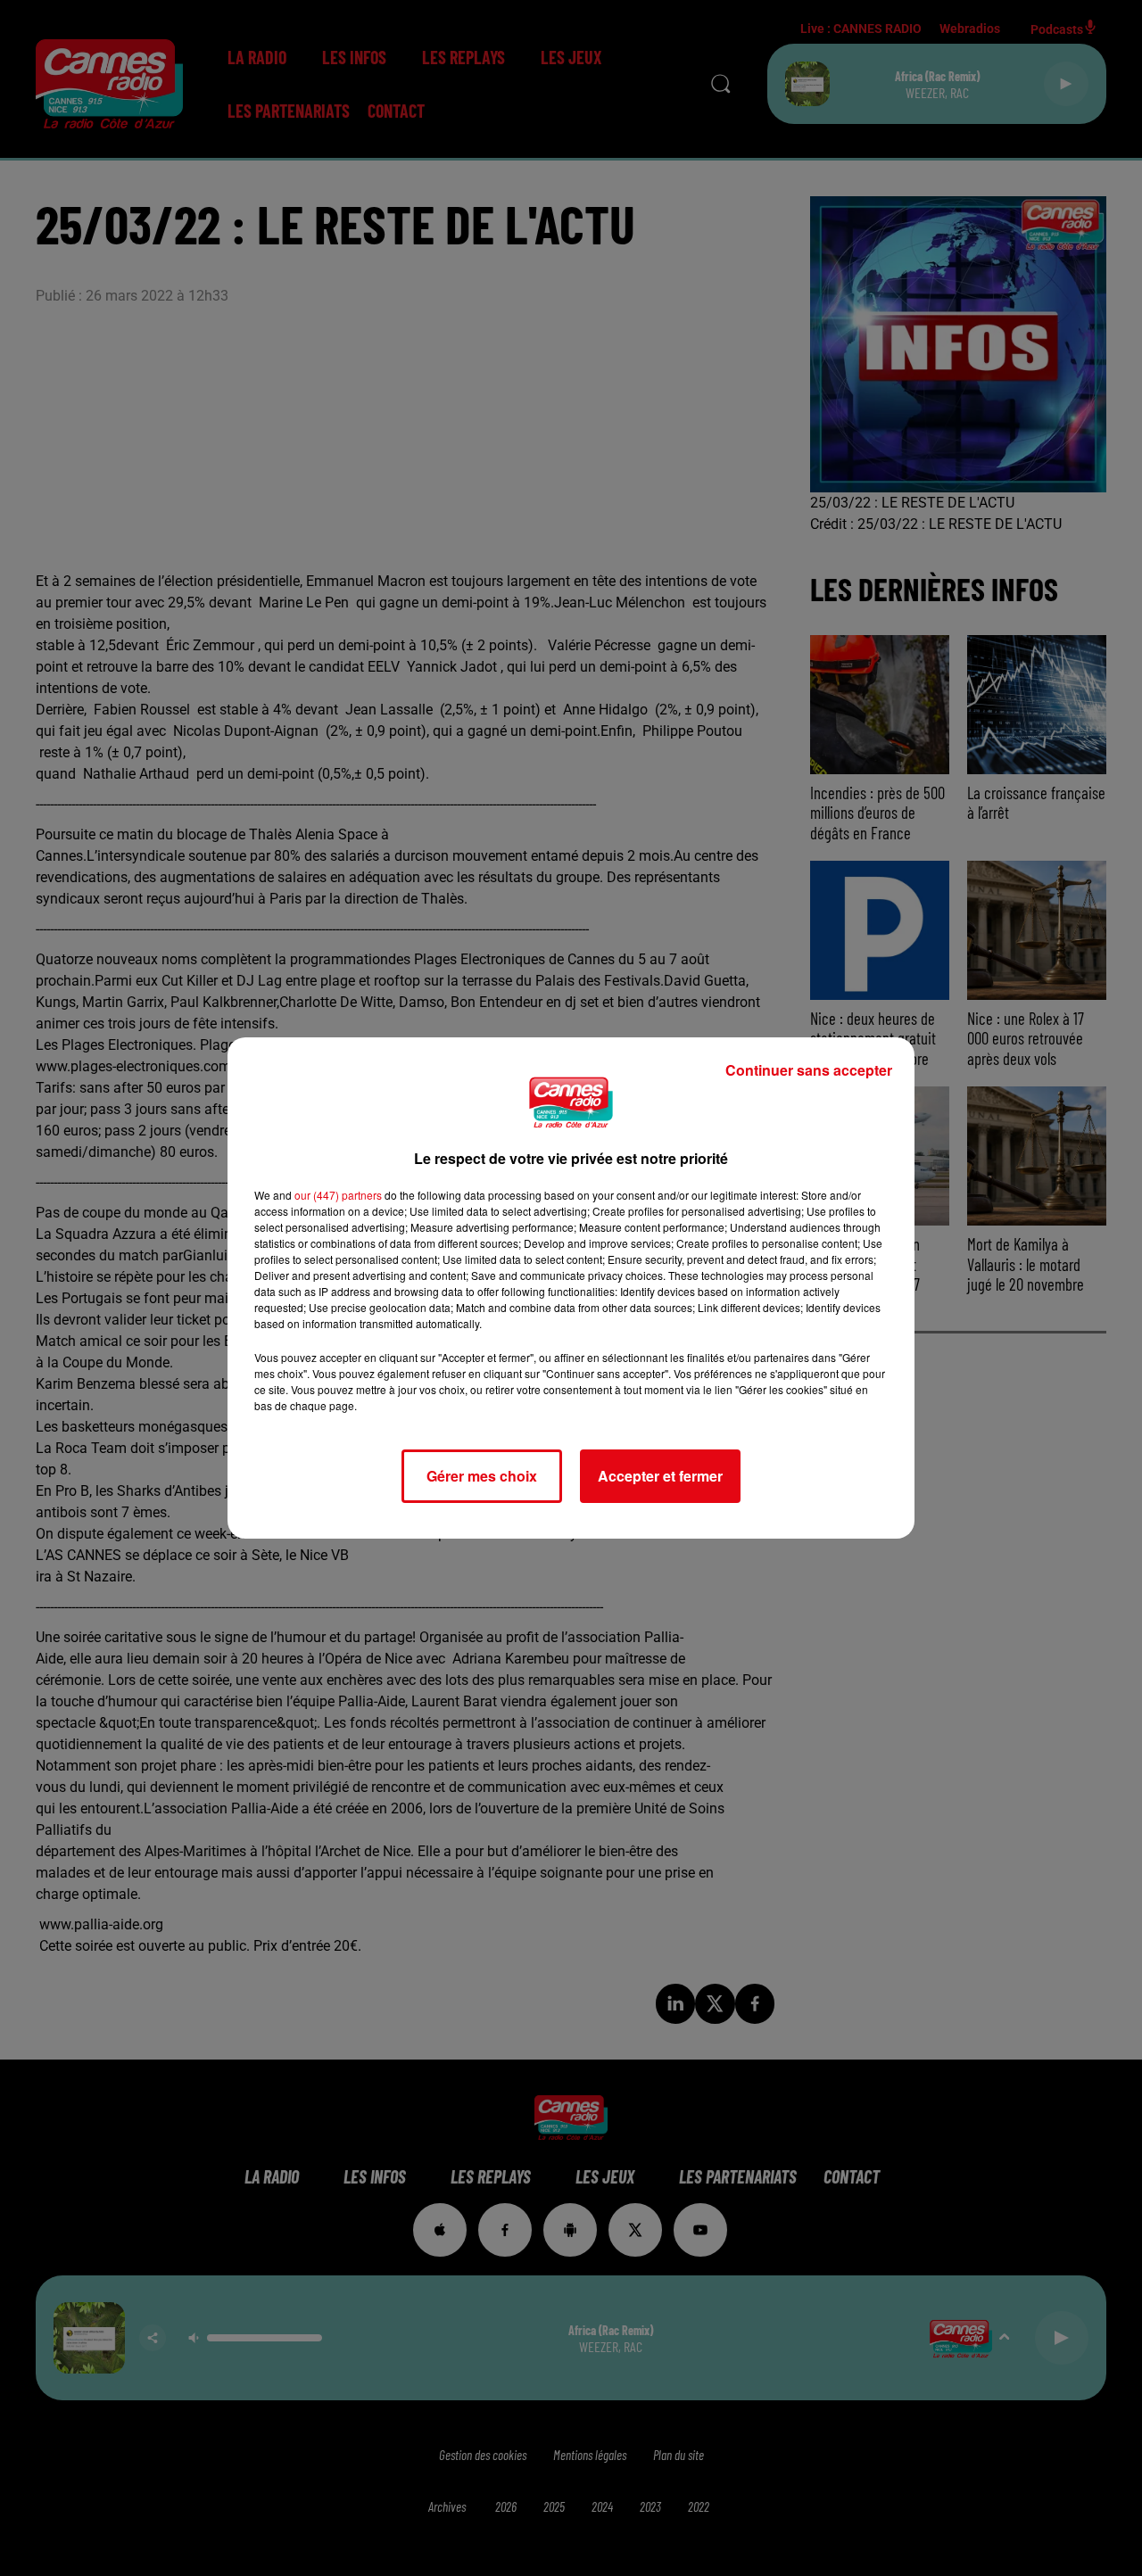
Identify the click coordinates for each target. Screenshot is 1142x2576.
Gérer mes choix (482, 1476)
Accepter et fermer (660, 1476)
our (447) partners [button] (338, 1195)
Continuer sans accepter (809, 1070)
